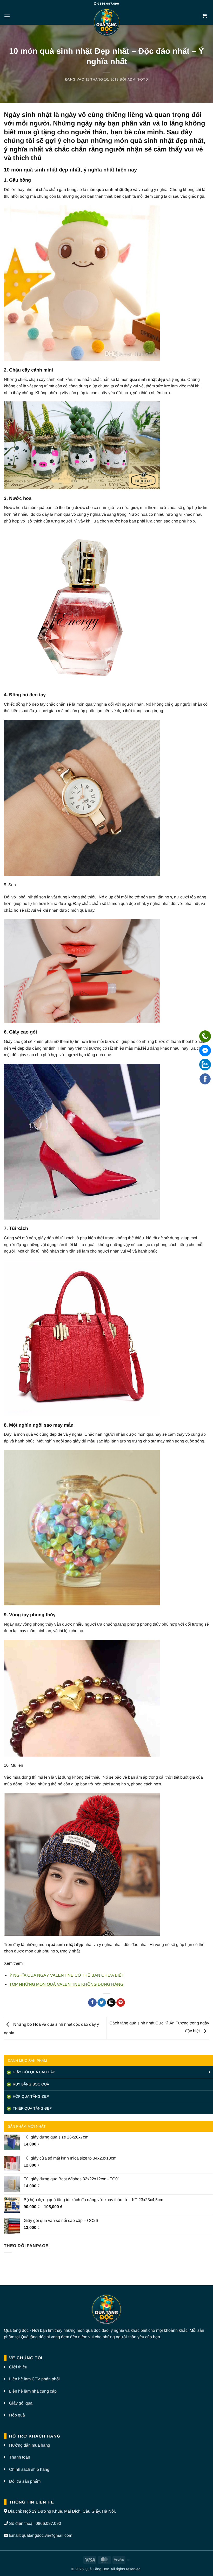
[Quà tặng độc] (106, 23)
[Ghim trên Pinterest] (121, 2003)
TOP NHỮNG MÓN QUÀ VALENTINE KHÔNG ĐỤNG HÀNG (66, 1984)
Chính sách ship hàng (29, 2469)
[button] (7, 16)
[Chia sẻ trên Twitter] (102, 2003)
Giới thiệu (18, 2367)
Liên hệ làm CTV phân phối (34, 2379)
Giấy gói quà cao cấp (33, 2072)
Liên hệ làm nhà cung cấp (33, 2391)
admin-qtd (138, 79)
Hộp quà (17, 2415)
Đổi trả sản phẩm (25, 2481)
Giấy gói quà (21, 2403)
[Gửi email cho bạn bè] (111, 2003)
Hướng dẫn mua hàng (30, 2445)
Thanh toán (20, 2457)
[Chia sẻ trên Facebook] (92, 2003)
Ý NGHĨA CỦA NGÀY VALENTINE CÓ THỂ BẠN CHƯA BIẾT (67, 1975)
